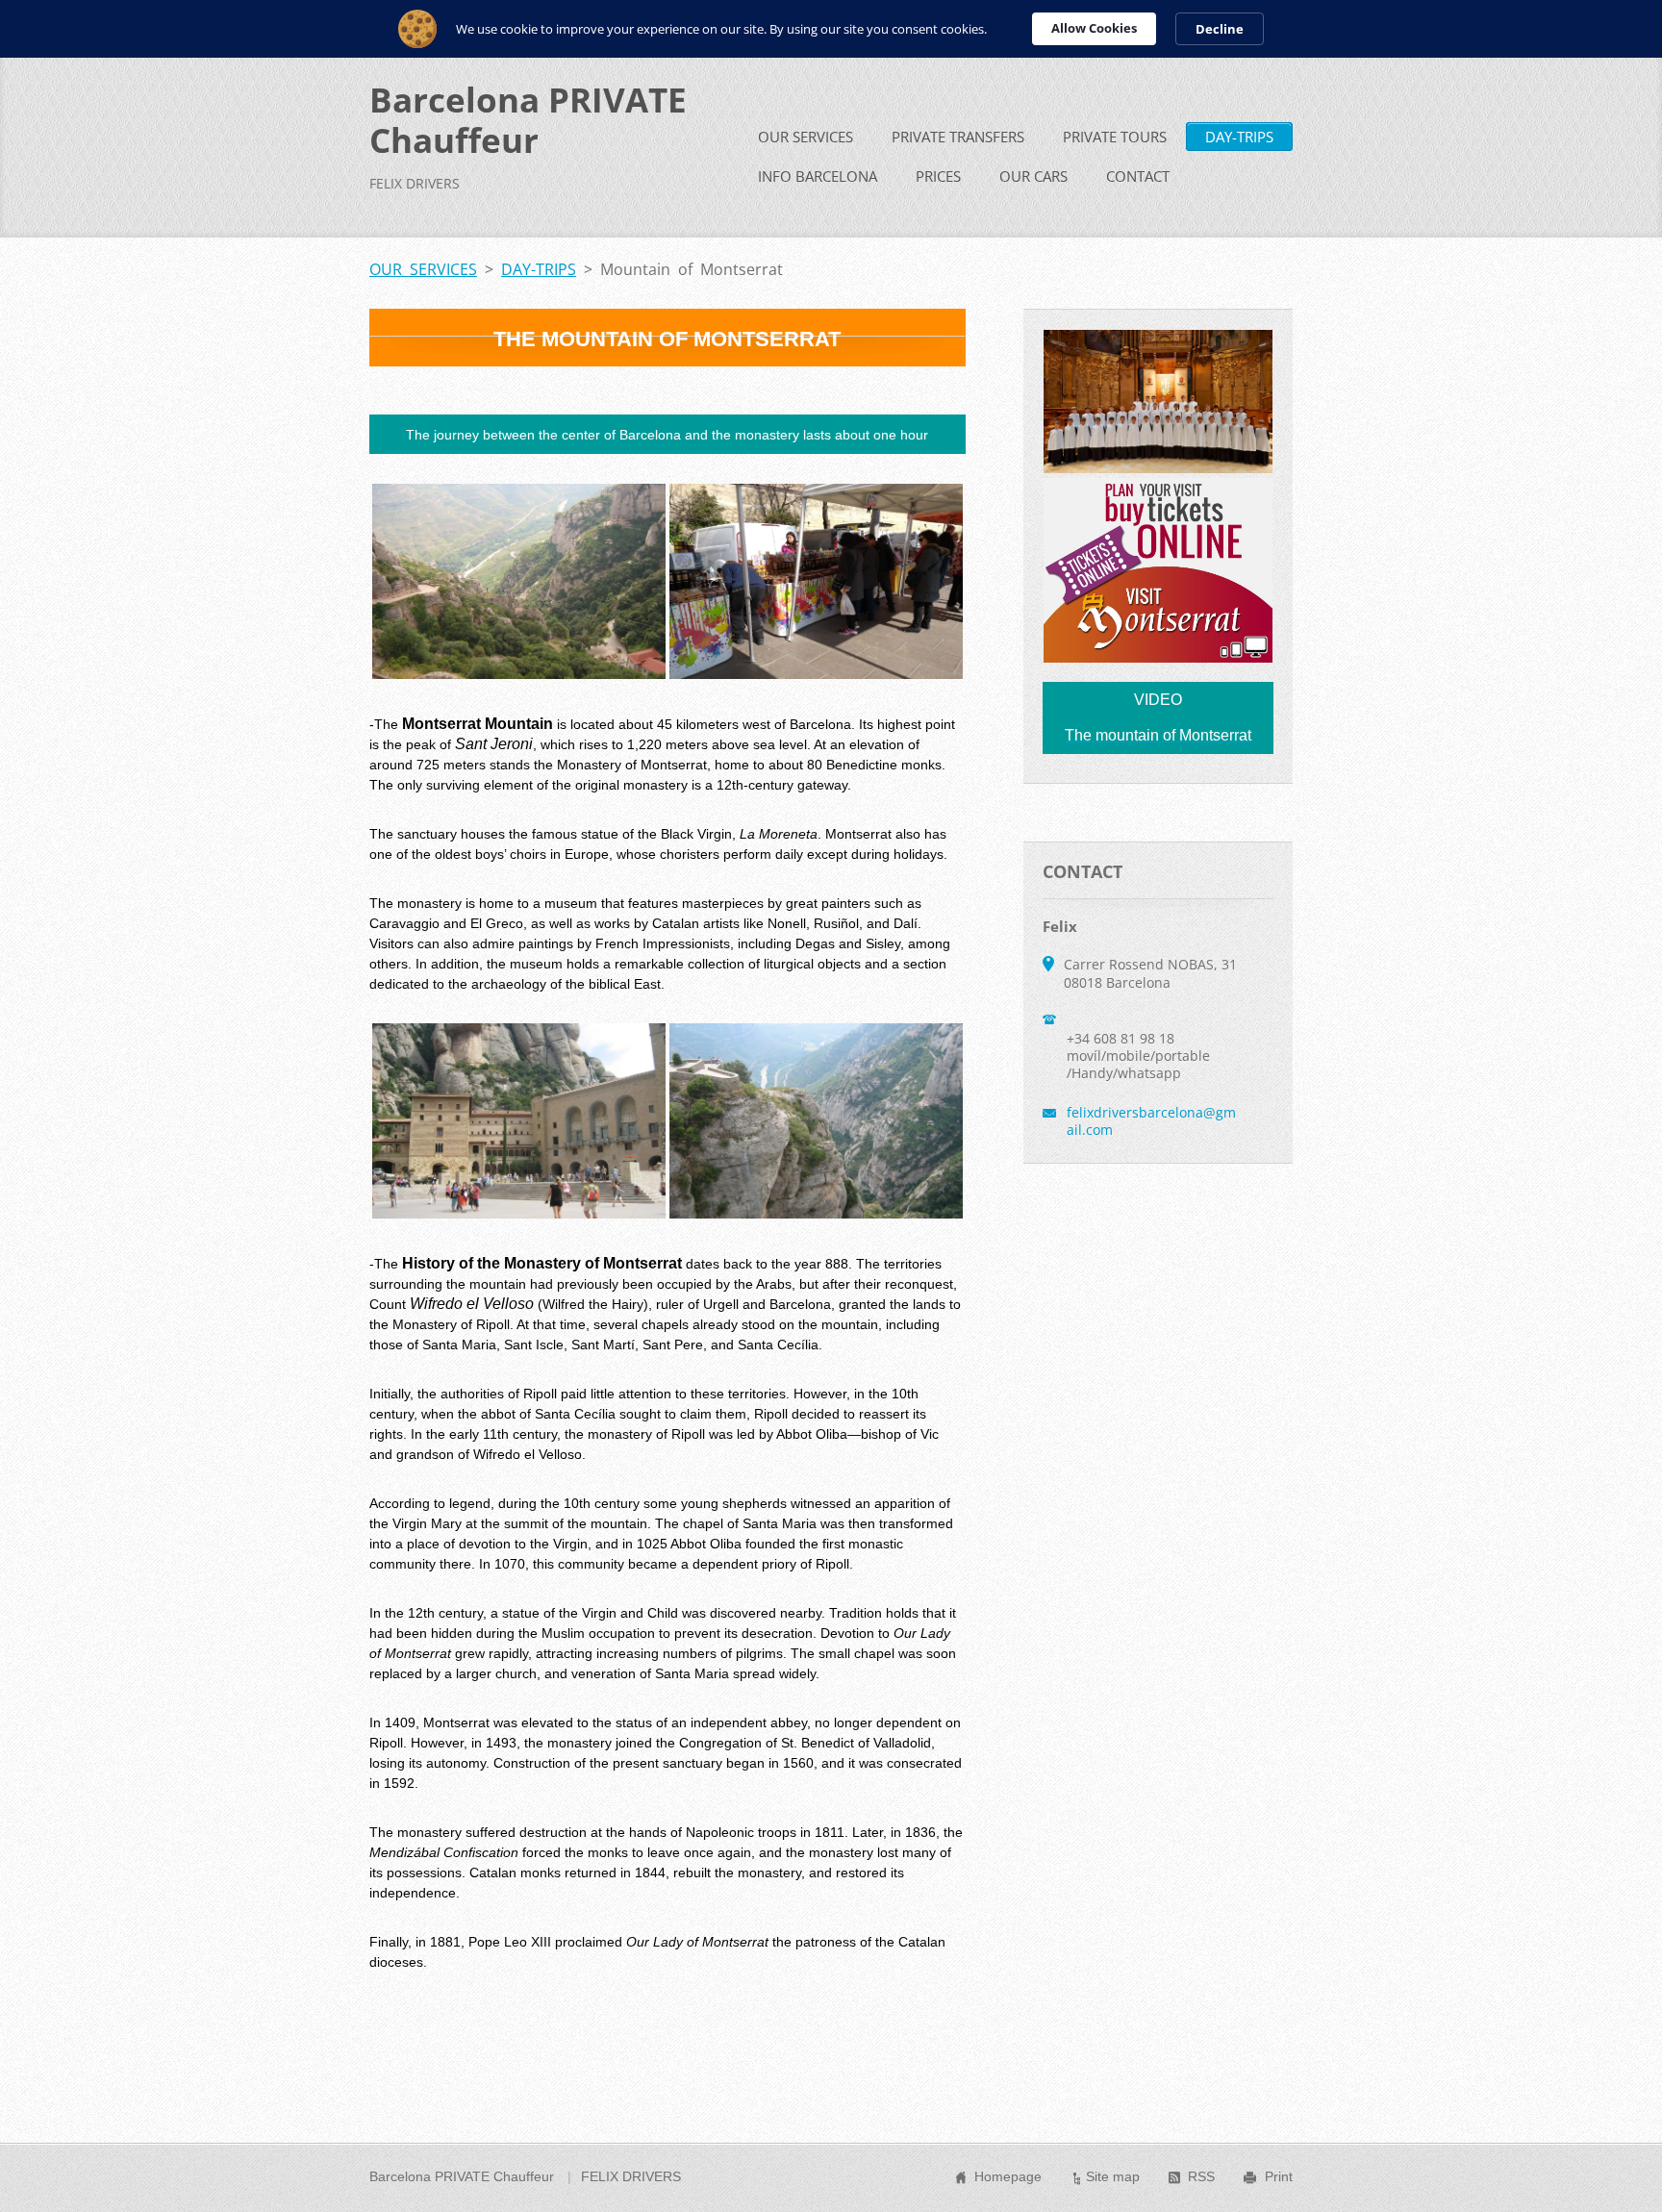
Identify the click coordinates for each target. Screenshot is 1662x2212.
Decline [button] (1220, 29)
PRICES (938, 176)
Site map (1113, 2176)
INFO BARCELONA (818, 176)
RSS (1201, 2176)
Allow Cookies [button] (1094, 28)
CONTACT (1138, 176)
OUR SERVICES (806, 137)
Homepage (1008, 2176)
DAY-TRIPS (1239, 137)
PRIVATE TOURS (1115, 137)
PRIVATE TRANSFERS (958, 137)
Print (1279, 2176)
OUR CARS (1033, 176)
